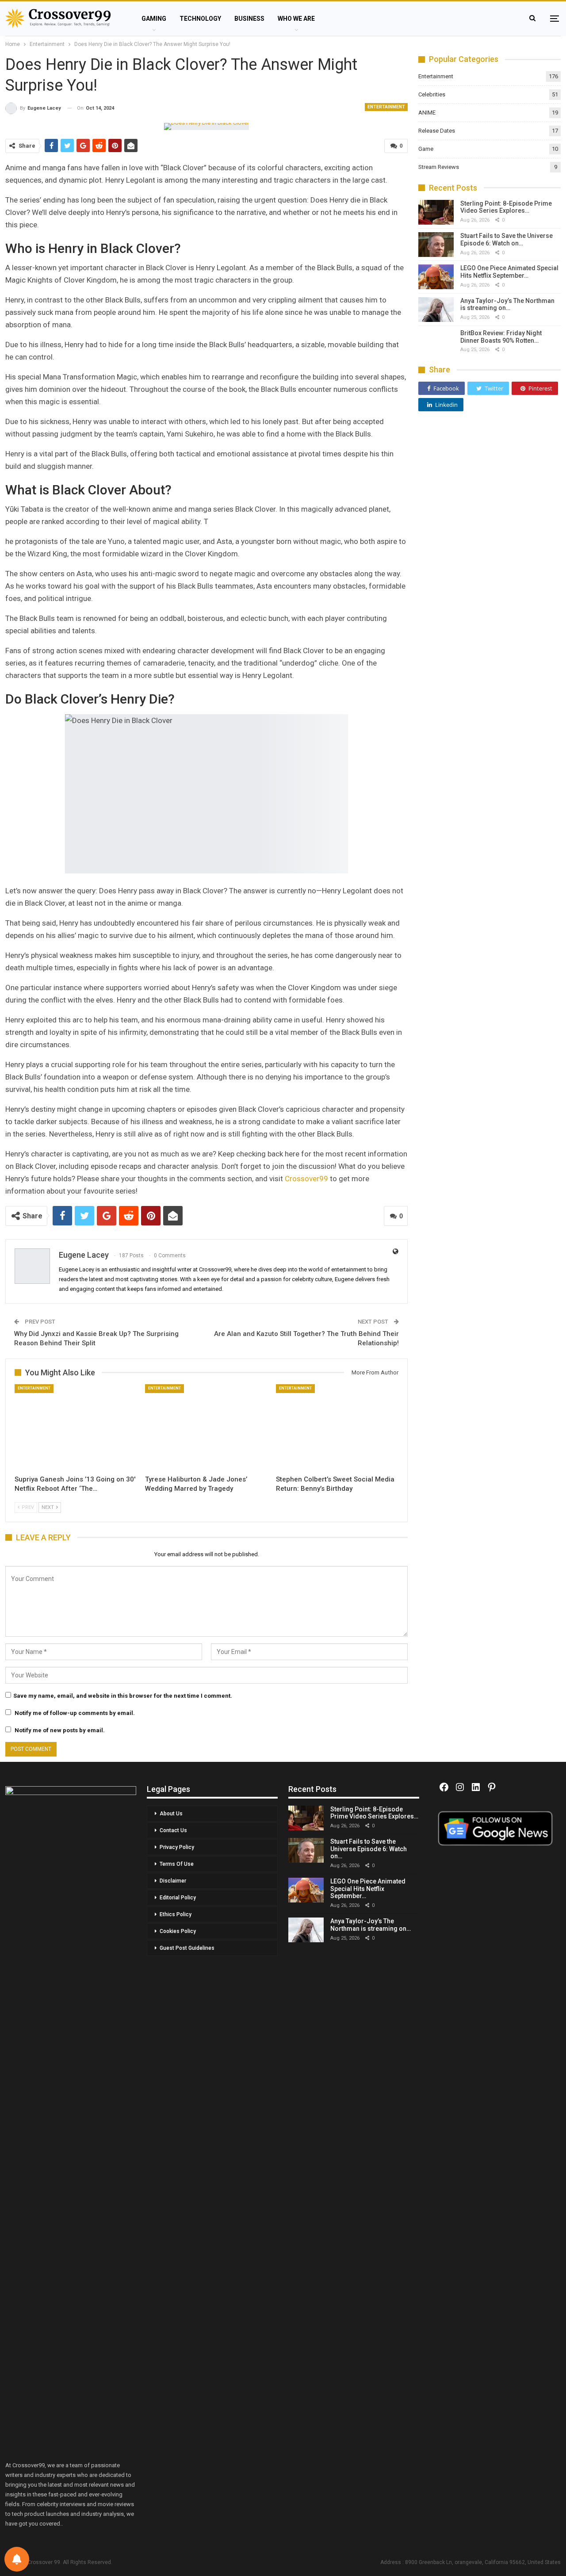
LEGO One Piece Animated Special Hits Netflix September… (509, 272)
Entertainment (386, 107)
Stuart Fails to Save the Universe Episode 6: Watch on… (507, 239)
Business (249, 19)
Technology (200, 19)
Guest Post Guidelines (187, 1948)
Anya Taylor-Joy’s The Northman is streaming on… (507, 304)
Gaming (154, 19)
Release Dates (437, 131)
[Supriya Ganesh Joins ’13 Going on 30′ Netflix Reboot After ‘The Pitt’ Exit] (76, 1427)
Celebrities (432, 94)
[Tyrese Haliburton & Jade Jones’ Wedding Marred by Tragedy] (206, 1427)
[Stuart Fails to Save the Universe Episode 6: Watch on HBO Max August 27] (436, 245)
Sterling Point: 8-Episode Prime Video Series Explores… (506, 207)
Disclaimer (173, 1881)
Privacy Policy (177, 1847)
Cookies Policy (178, 1931)
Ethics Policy (176, 1914)
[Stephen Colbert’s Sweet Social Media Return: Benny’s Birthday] (337, 1427)
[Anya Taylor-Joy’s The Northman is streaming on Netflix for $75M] (436, 310)
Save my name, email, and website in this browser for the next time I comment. (123, 1696)
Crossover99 (306, 1179)
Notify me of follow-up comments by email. (75, 1713)
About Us (171, 1814)
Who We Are (296, 19)
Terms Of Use (177, 1864)
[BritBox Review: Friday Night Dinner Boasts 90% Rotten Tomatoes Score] (436, 342)
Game (426, 149)
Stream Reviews (439, 167)
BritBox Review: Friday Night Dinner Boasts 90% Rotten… (501, 337)
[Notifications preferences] (17, 2559)
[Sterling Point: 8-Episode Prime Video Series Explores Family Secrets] (436, 212)
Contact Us (173, 1830)
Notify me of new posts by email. (60, 1730)
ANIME (427, 113)
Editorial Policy (178, 1898)
